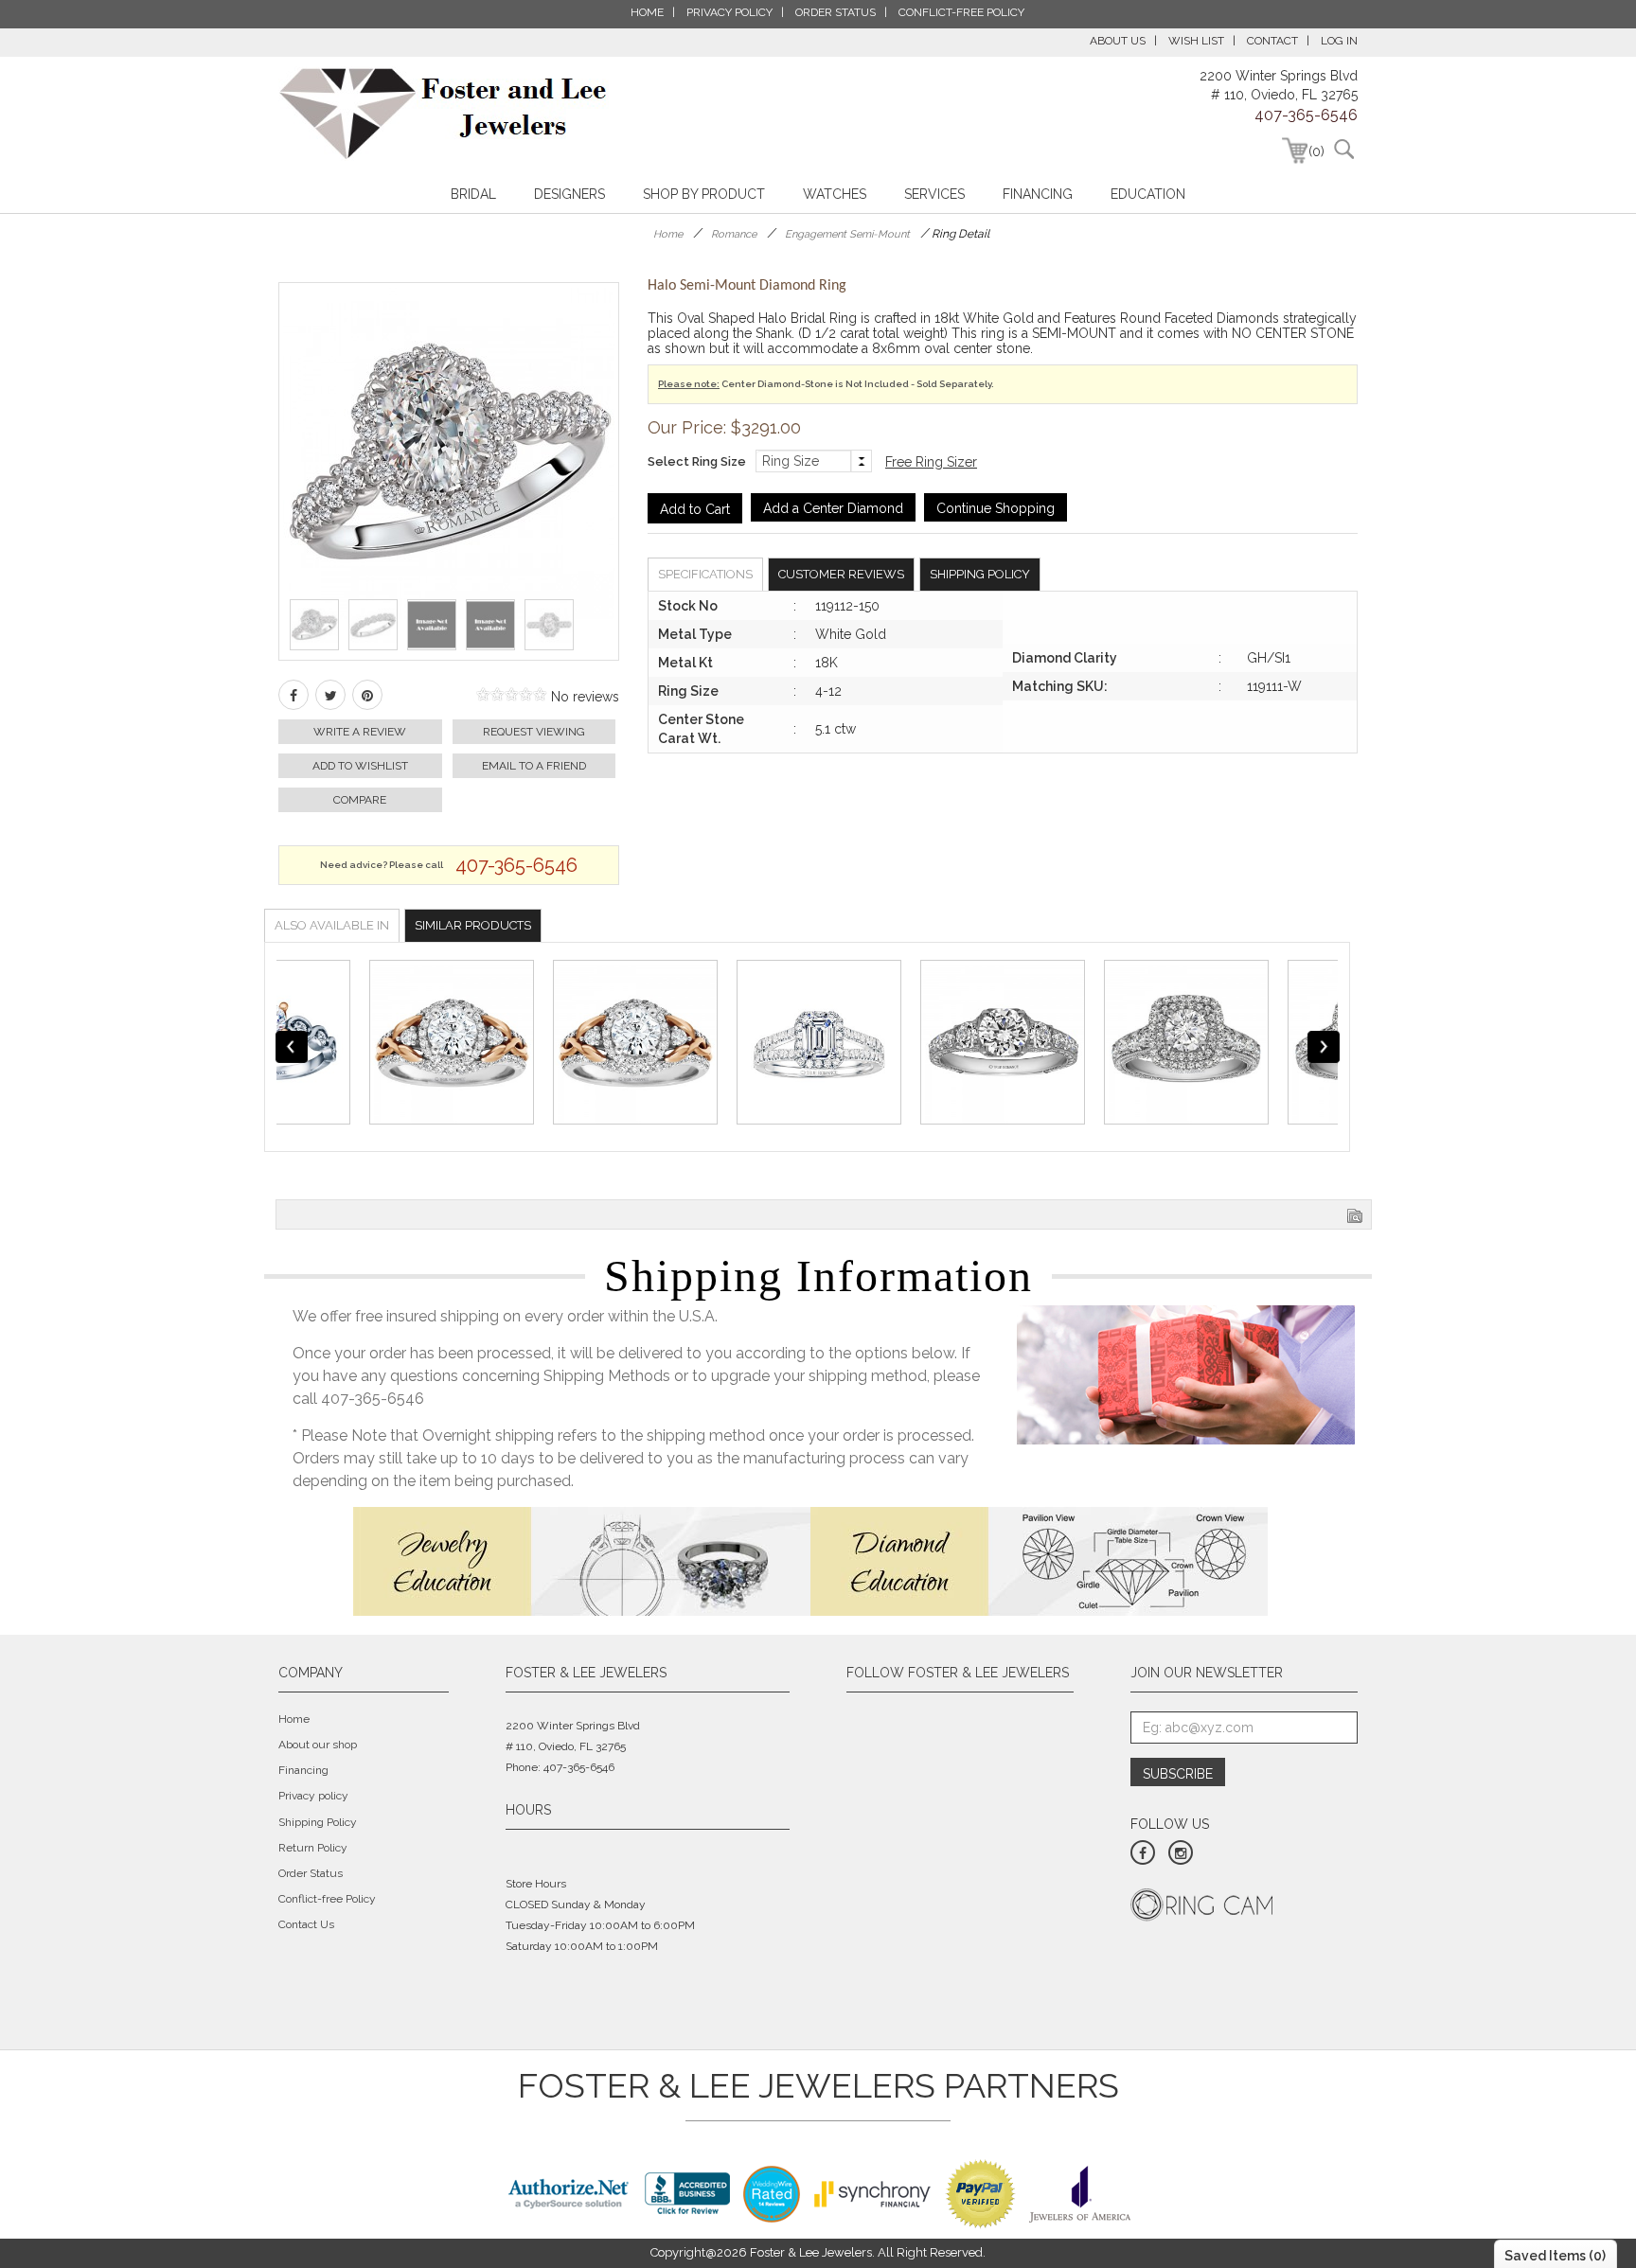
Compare (360, 800)
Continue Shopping (996, 508)
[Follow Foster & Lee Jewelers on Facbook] (1143, 1852)
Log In (1339, 41)
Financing (1038, 194)
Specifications (705, 574)
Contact (1272, 41)
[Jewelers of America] (1080, 2192)
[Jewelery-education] (582, 1560)
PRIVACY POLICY (729, 12)
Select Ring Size (697, 461)
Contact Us (306, 1924)
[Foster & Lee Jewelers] (444, 114)
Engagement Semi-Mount (847, 234)
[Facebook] (293, 695)
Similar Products (473, 925)
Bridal (473, 194)
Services (934, 194)
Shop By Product (704, 194)
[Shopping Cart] (1295, 151)
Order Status (311, 1873)
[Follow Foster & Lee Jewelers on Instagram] (1181, 1852)
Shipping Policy (980, 574)
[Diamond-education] (1039, 1560)
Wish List (1196, 41)
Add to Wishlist (360, 766)
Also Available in (332, 925)
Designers (569, 194)
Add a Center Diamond (833, 508)
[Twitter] (330, 695)
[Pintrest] (367, 695)
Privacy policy (313, 1796)
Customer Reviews (841, 574)
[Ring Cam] (1201, 1904)
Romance (734, 234)
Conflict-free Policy (327, 1899)
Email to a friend (534, 766)
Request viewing (534, 732)
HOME (647, 12)
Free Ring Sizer (931, 462)
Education (1148, 194)
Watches (835, 194)
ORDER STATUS (836, 12)
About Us (1118, 41)
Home (668, 234)
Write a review (360, 732)
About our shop (318, 1745)
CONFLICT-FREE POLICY (961, 12)
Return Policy (313, 1848)
